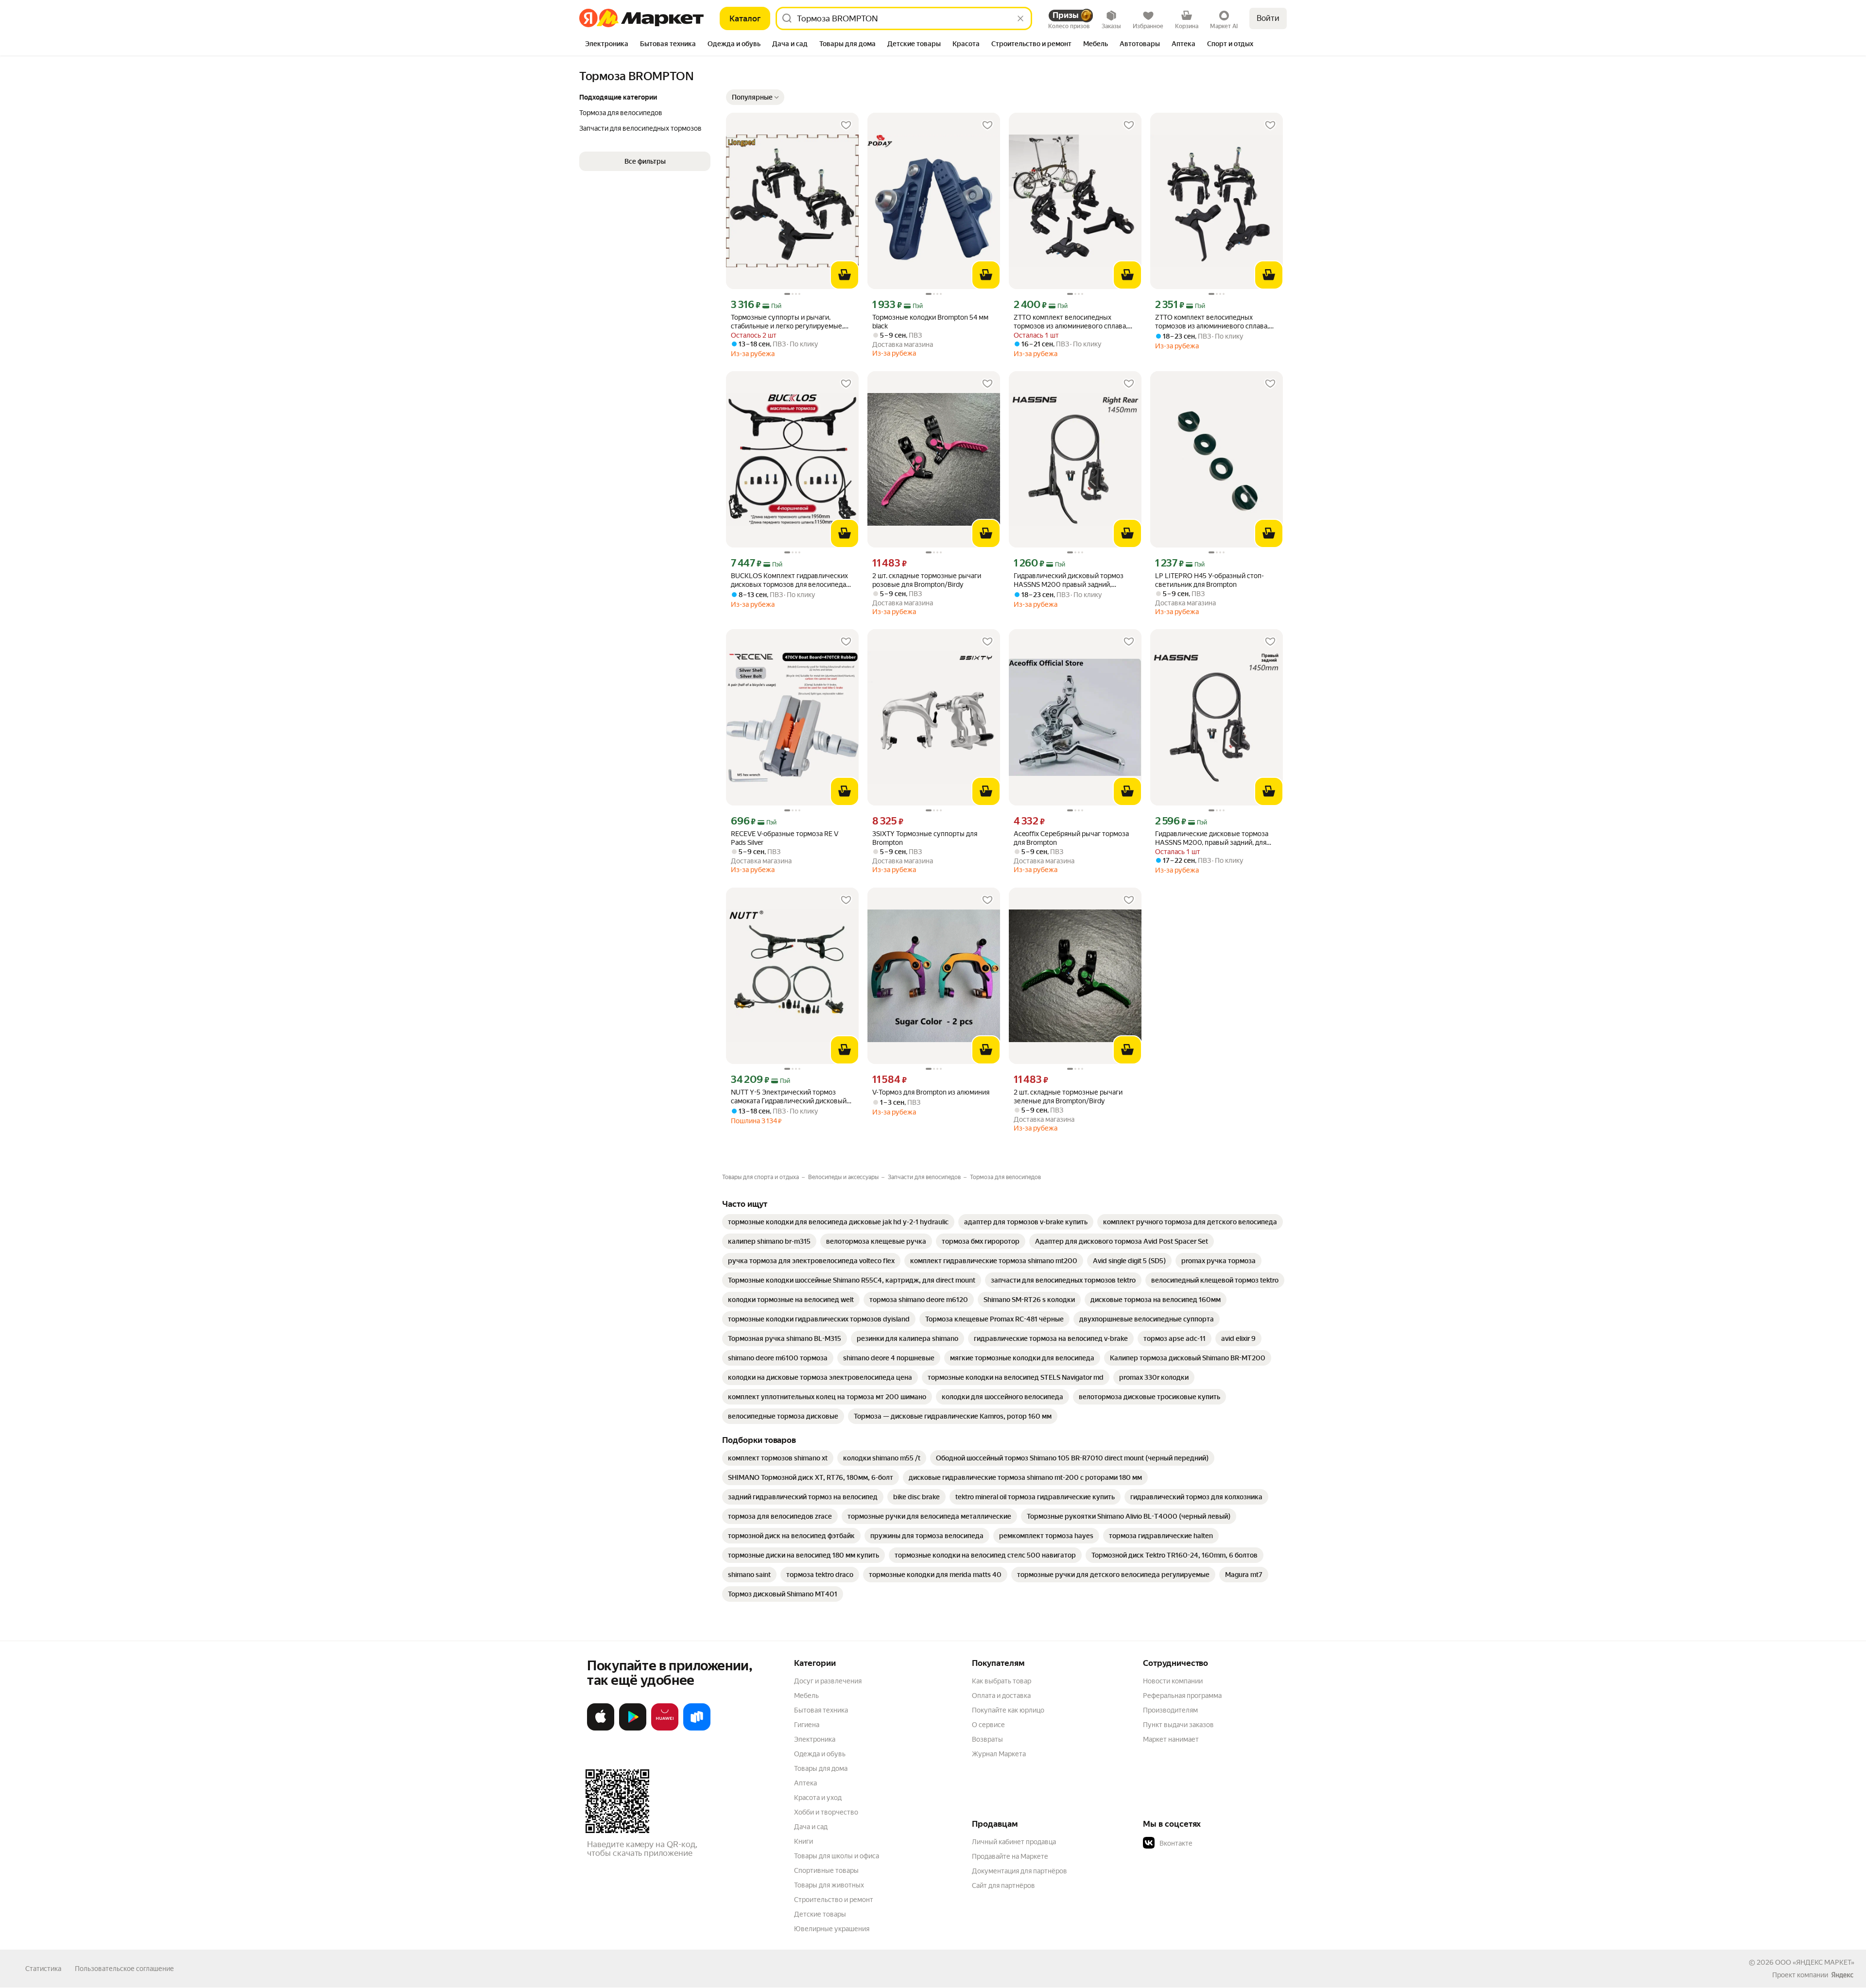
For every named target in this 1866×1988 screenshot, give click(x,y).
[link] (838, 1222)
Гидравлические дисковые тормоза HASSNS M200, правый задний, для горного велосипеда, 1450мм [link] (1212, 838)
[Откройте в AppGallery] (665, 1729)
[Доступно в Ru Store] (697, 1729)
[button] (755, 97)
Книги (803, 1841)
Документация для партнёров (1019, 1871)
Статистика (43, 1969)
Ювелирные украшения (832, 1929)
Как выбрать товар (1002, 1681)
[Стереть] (1020, 18)
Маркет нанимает (1171, 1739)
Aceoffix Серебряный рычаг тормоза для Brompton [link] (1071, 838)
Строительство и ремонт (834, 1900)
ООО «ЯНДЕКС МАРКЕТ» (1815, 1962)
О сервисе (988, 1725)
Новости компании (1173, 1681)
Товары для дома (821, 1768)
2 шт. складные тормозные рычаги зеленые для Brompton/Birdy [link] (1068, 1097)
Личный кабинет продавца (1014, 1842)
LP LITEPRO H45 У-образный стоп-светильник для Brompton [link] (1209, 580)
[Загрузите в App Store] (601, 1729)
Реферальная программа (1182, 1696)
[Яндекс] (1842, 1975)
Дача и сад (811, 1827)
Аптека (805, 1783)
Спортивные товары (826, 1870)
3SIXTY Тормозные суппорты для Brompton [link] (925, 838)
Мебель (806, 1696)
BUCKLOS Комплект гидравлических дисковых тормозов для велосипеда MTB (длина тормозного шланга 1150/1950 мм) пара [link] (789, 580)
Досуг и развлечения (828, 1681)
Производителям (1170, 1710)
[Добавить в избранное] (846, 125)
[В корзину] (845, 275)
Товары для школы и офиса (837, 1856)
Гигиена (807, 1725)
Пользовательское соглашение (124, 1969)
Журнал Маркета (999, 1754)
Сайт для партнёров (1003, 1885)
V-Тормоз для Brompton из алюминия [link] (931, 1092)
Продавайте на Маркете (1010, 1856)
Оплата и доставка (1001, 1696)
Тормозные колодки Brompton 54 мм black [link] (930, 322)
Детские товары (820, 1914)
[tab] (607, 45)
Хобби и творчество (826, 1812)
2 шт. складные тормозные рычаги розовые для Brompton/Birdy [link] (927, 580)
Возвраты (987, 1739)
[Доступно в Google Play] (633, 1729)
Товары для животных (829, 1885)
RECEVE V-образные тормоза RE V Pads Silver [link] (785, 838)
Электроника (815, 1739)
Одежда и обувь (820, 1754)
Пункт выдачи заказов (1178, 1725)
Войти (1268, 18)
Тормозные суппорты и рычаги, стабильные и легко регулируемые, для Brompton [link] (787, 322)
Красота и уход (818, 1798)
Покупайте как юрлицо (1008, 1710)
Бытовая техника (821, 1710)
